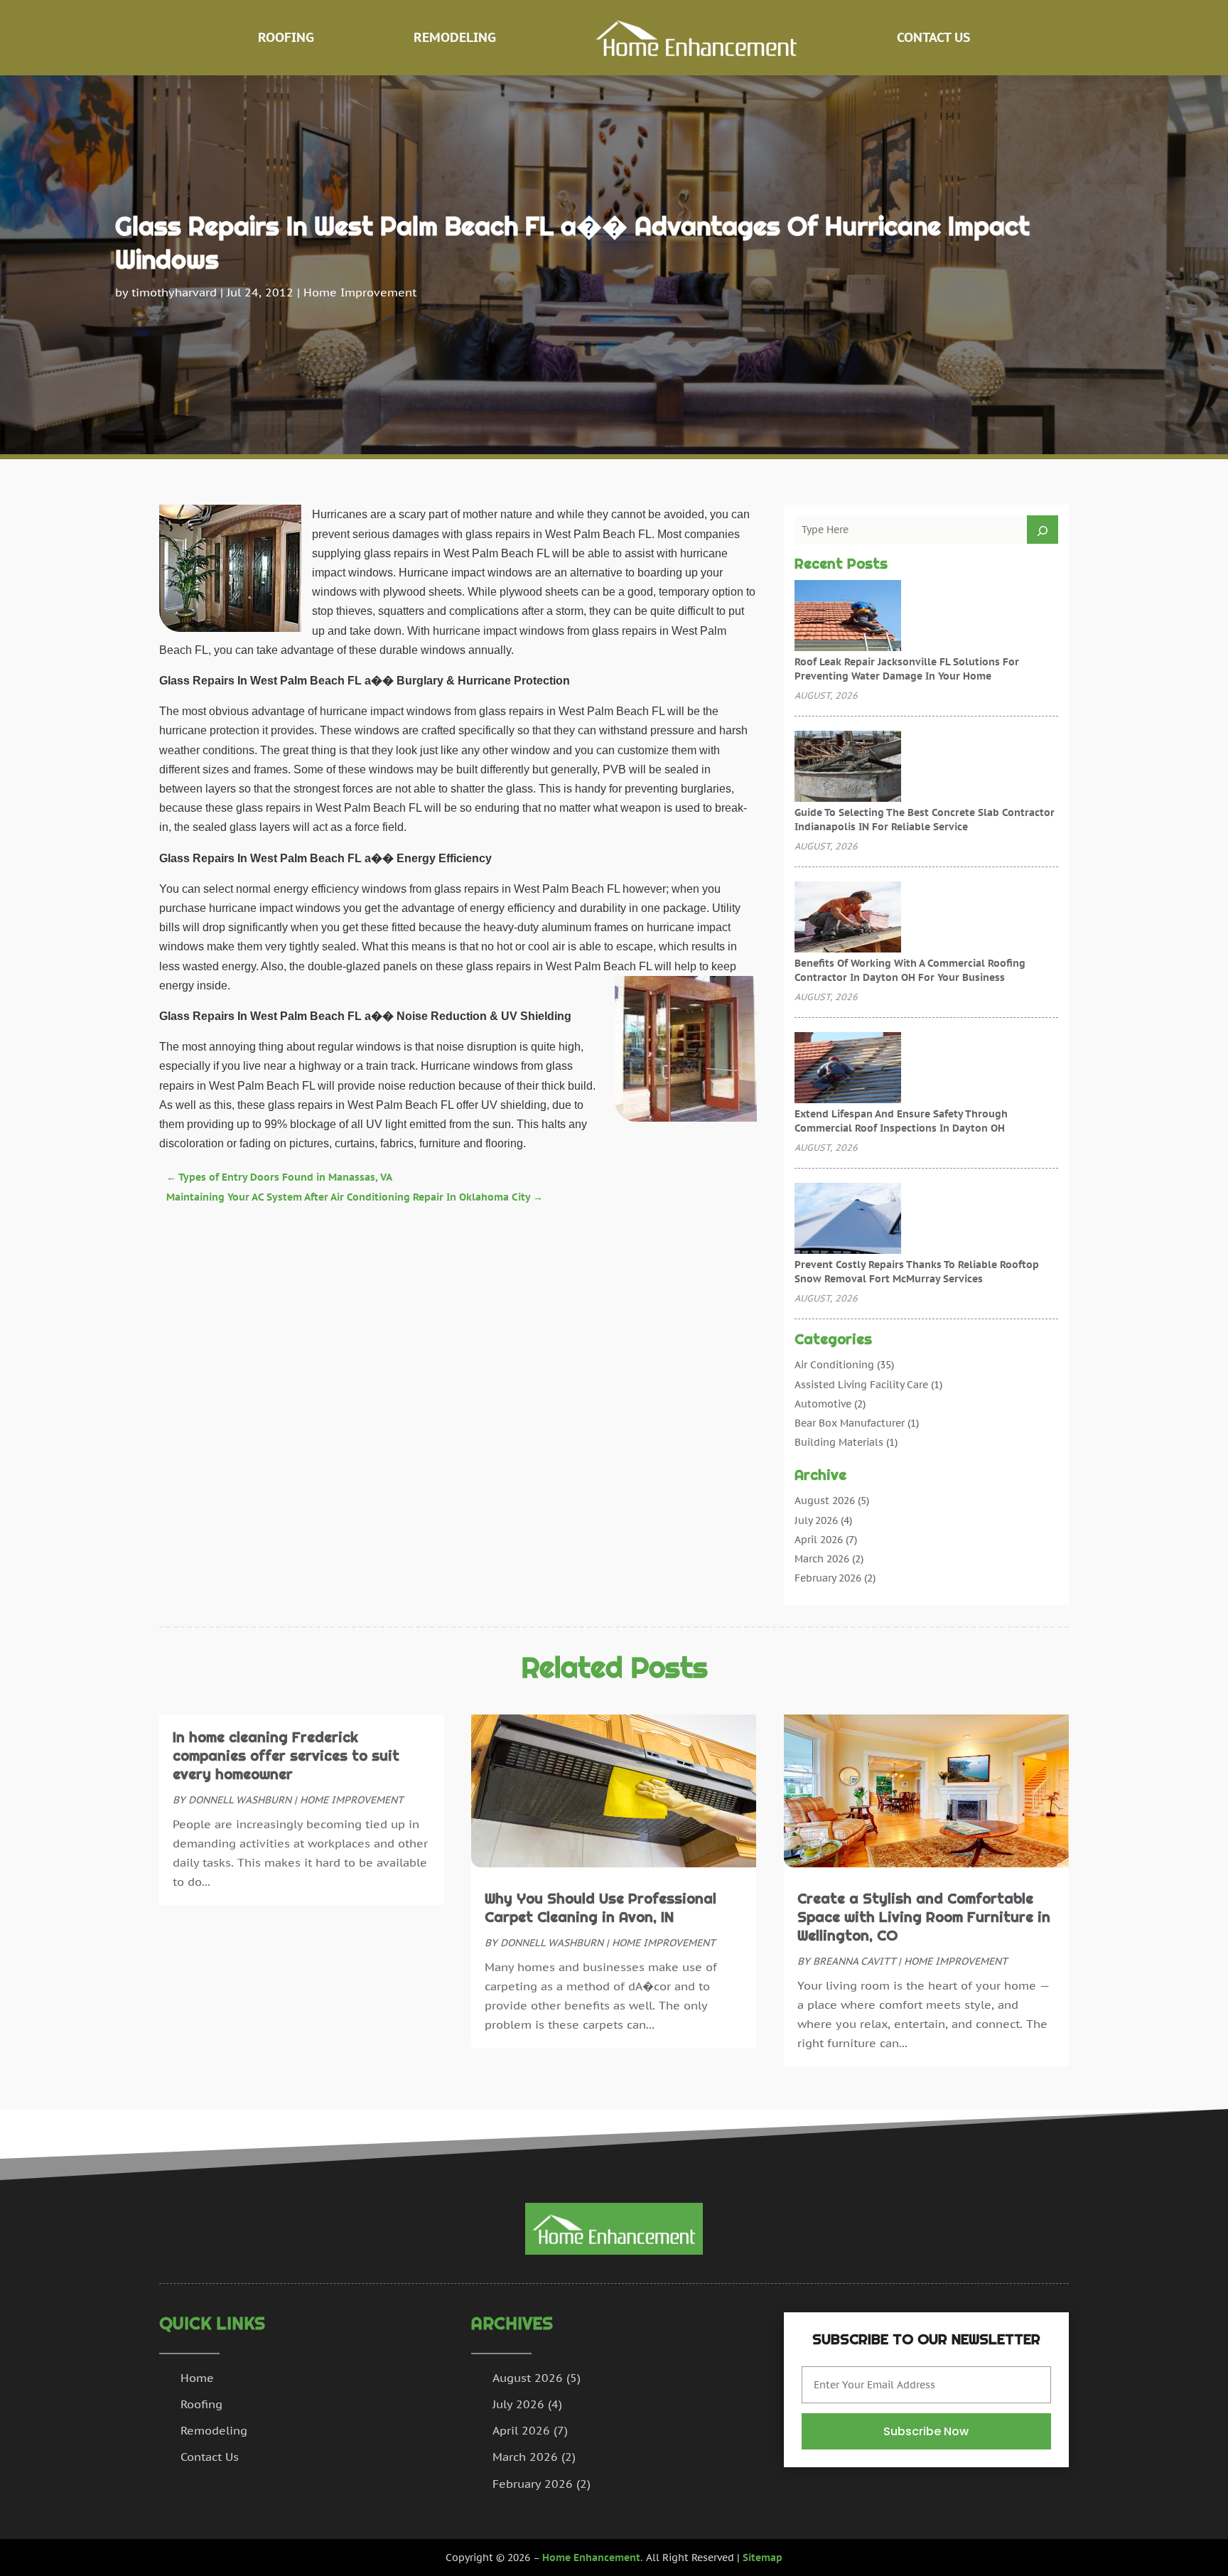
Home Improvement (360, 292)
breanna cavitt (854, 1961)
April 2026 (819, 1540)
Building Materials (839, 1442)
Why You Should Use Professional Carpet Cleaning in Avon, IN (600, 1908)
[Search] (1043, 530)
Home (197, 2378)
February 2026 (828, 1578)
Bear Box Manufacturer (850, 1423)
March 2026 (822, 1559)
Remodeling (455, 37)
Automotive (823, 1404)
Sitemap (763, 2558)
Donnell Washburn (240, 1800)
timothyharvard (174, 292)
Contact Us (933, 37)
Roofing (286, 37)
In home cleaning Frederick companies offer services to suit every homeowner (286, 1756)
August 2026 (825, 1501)
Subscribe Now (926, 2431)
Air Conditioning (834, 1365)
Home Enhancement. (593, 2558)
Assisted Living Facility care (861, 1385)
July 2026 (816, 1520)
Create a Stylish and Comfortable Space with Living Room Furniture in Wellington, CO (924, 1917)
